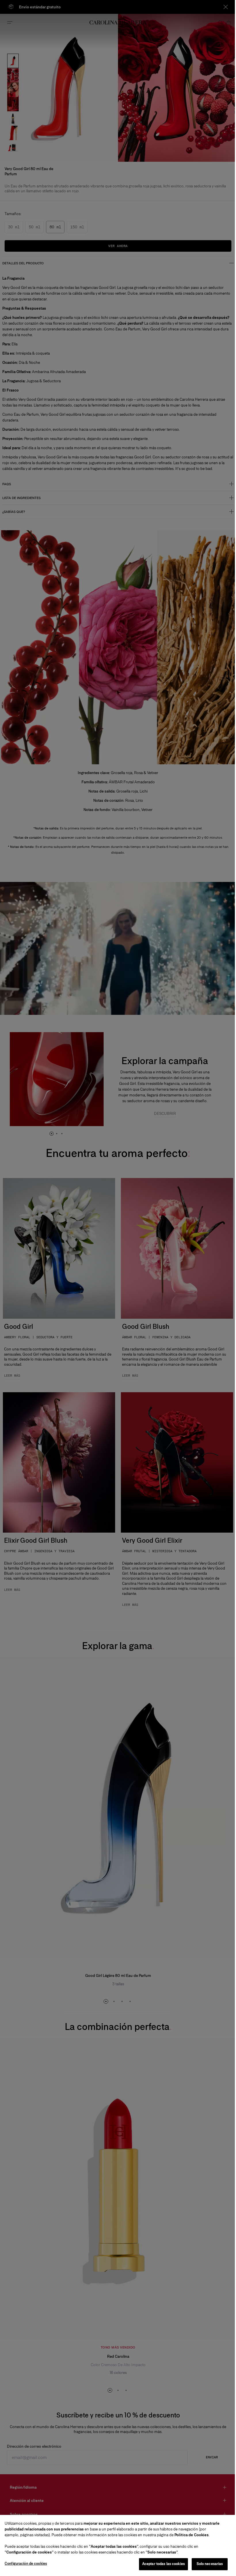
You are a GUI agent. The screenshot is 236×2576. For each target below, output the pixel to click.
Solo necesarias (205, 2564)
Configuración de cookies (26, 2564)
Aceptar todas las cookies (159, 2564)
